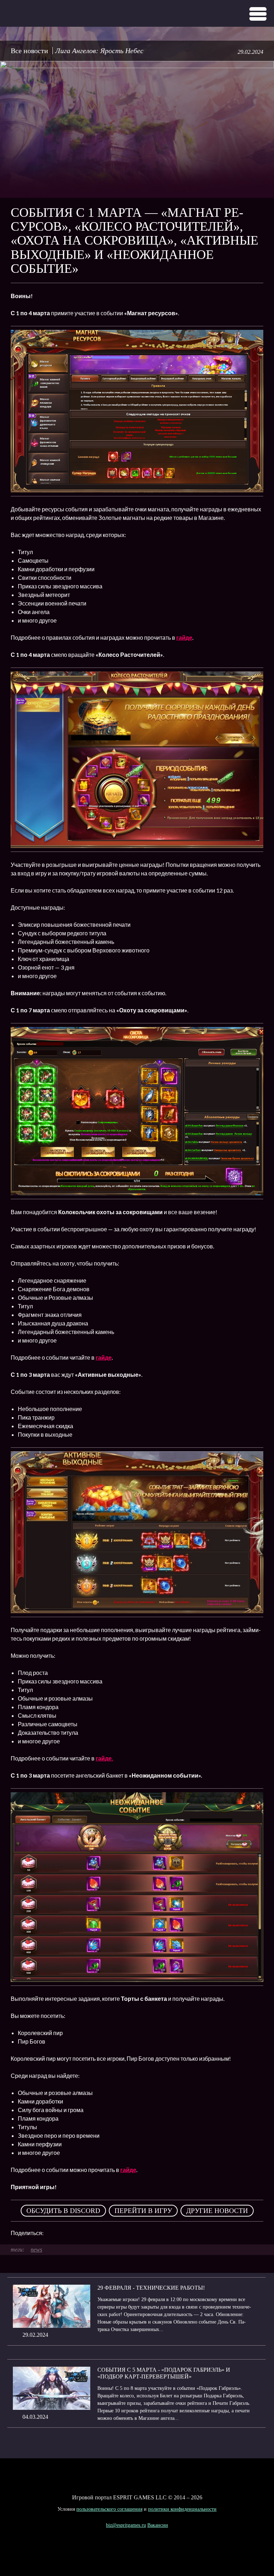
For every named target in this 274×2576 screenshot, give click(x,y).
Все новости (29, 51)
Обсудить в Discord (63, 2211)
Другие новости (217, 2211)
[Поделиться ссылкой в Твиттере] (115, 2233)
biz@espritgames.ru (126, 2525)
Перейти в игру (143, 2211)
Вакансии (158, 2525)
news (36, 2250)
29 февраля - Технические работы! (151, 2288)
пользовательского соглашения (109, 2509)
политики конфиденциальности (182, 2509)
